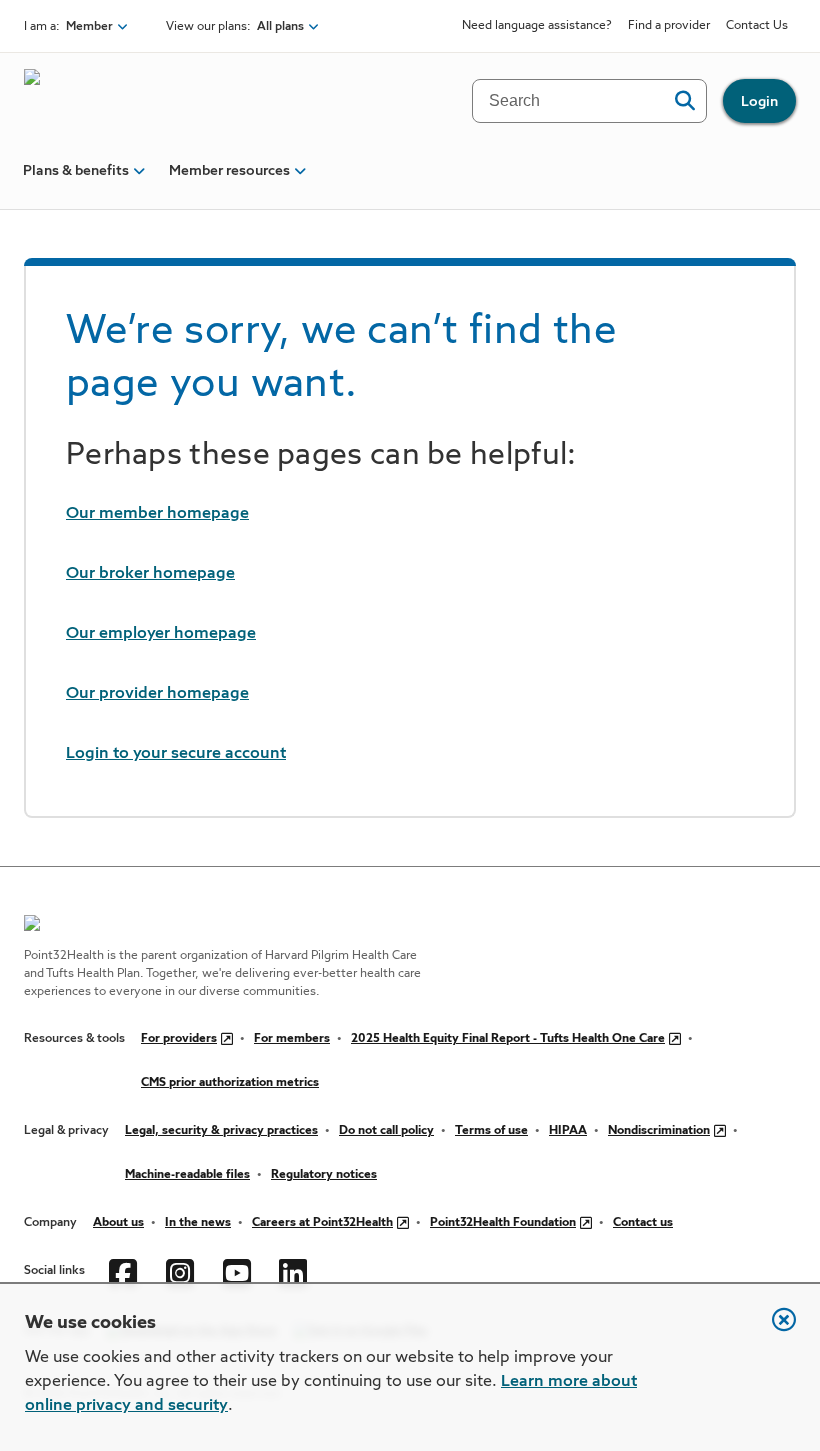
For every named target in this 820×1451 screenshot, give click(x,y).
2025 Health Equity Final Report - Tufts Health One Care (508, 1039)
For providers (179, 1039)
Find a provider (669, 26)
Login (759, 102)
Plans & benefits (76, 171)
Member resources (229, 171)
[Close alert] (774, 1330)
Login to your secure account (176, 754)
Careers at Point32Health (322, 1223)
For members (292, 1039)
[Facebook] (125, 1271)
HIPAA (568, 1131)
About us (118, 1223)
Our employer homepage (161, 634)
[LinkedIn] (295, 1271)
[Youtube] (239, 1271)
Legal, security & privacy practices (221, 1131)
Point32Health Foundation (503, 1223)
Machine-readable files (187, 1175)
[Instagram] (182, 1271)
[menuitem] (76, 179)
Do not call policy (386, 1131)
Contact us (643, 1223)
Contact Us (757, 26)
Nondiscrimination (659, 1131)
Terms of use (491, 1131)
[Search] (684, 101)
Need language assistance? (537, 26)
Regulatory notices (324, 1175)
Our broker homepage (150, 574)
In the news (198, 1223)
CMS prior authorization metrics (230, 1083)
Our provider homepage (157, 694)
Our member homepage (157, 514)
